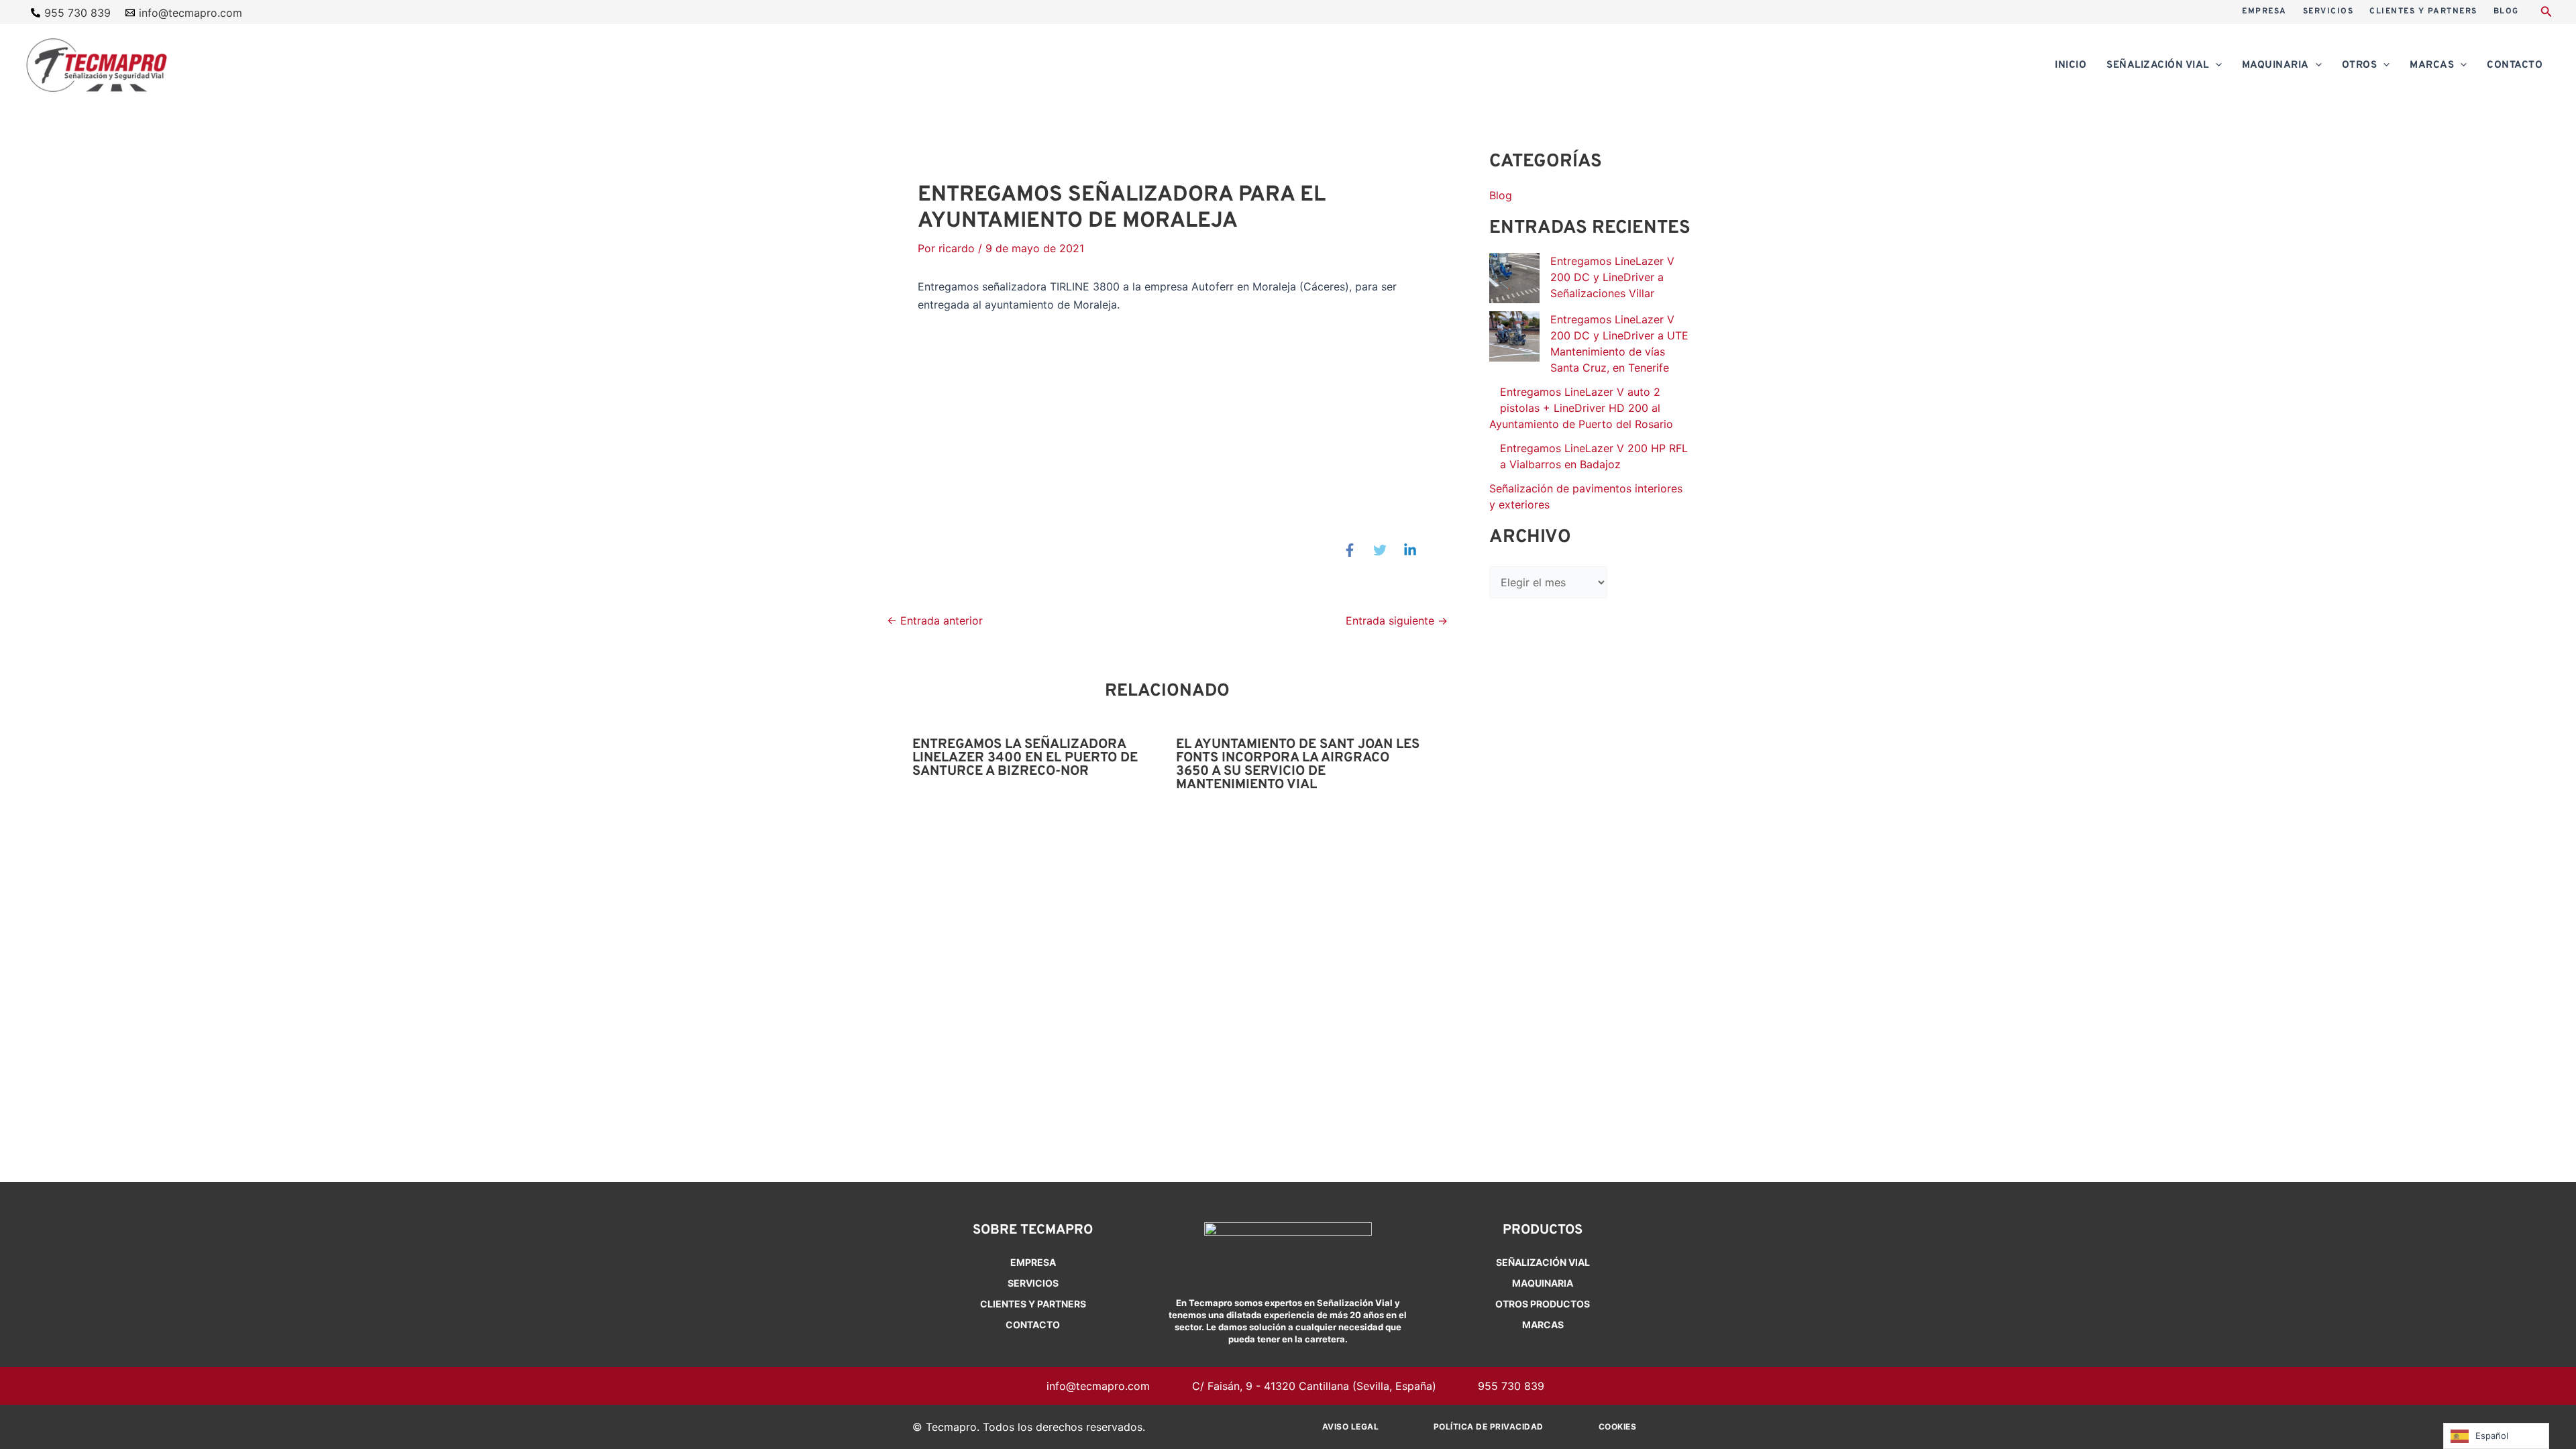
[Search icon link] (2546, 13)
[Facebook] (1350, 550)
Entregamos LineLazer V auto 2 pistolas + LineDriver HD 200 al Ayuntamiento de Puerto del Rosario (1581, 408)
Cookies (1618, 1427)
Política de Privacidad (1489, 1427)
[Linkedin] (1410, 550)
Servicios (1033, 1283)
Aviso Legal (1351, 1427)
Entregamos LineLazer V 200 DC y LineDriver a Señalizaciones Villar (1612, 277)
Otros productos (1543, 1304)
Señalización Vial (1543, 1262)
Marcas (1543, 1325)
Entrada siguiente (1397, 621)
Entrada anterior (935, 621)
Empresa (1033, 1262)
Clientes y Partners (1033, 1304)
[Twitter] (1380, 550)
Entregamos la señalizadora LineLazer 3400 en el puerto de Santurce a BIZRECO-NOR (1025, 758)
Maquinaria (1543, 1283)
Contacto (1033, 1325)
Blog (1501, 195)
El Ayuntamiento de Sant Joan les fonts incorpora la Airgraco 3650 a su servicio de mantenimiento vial (1298, 765)
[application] (2215, 66)
